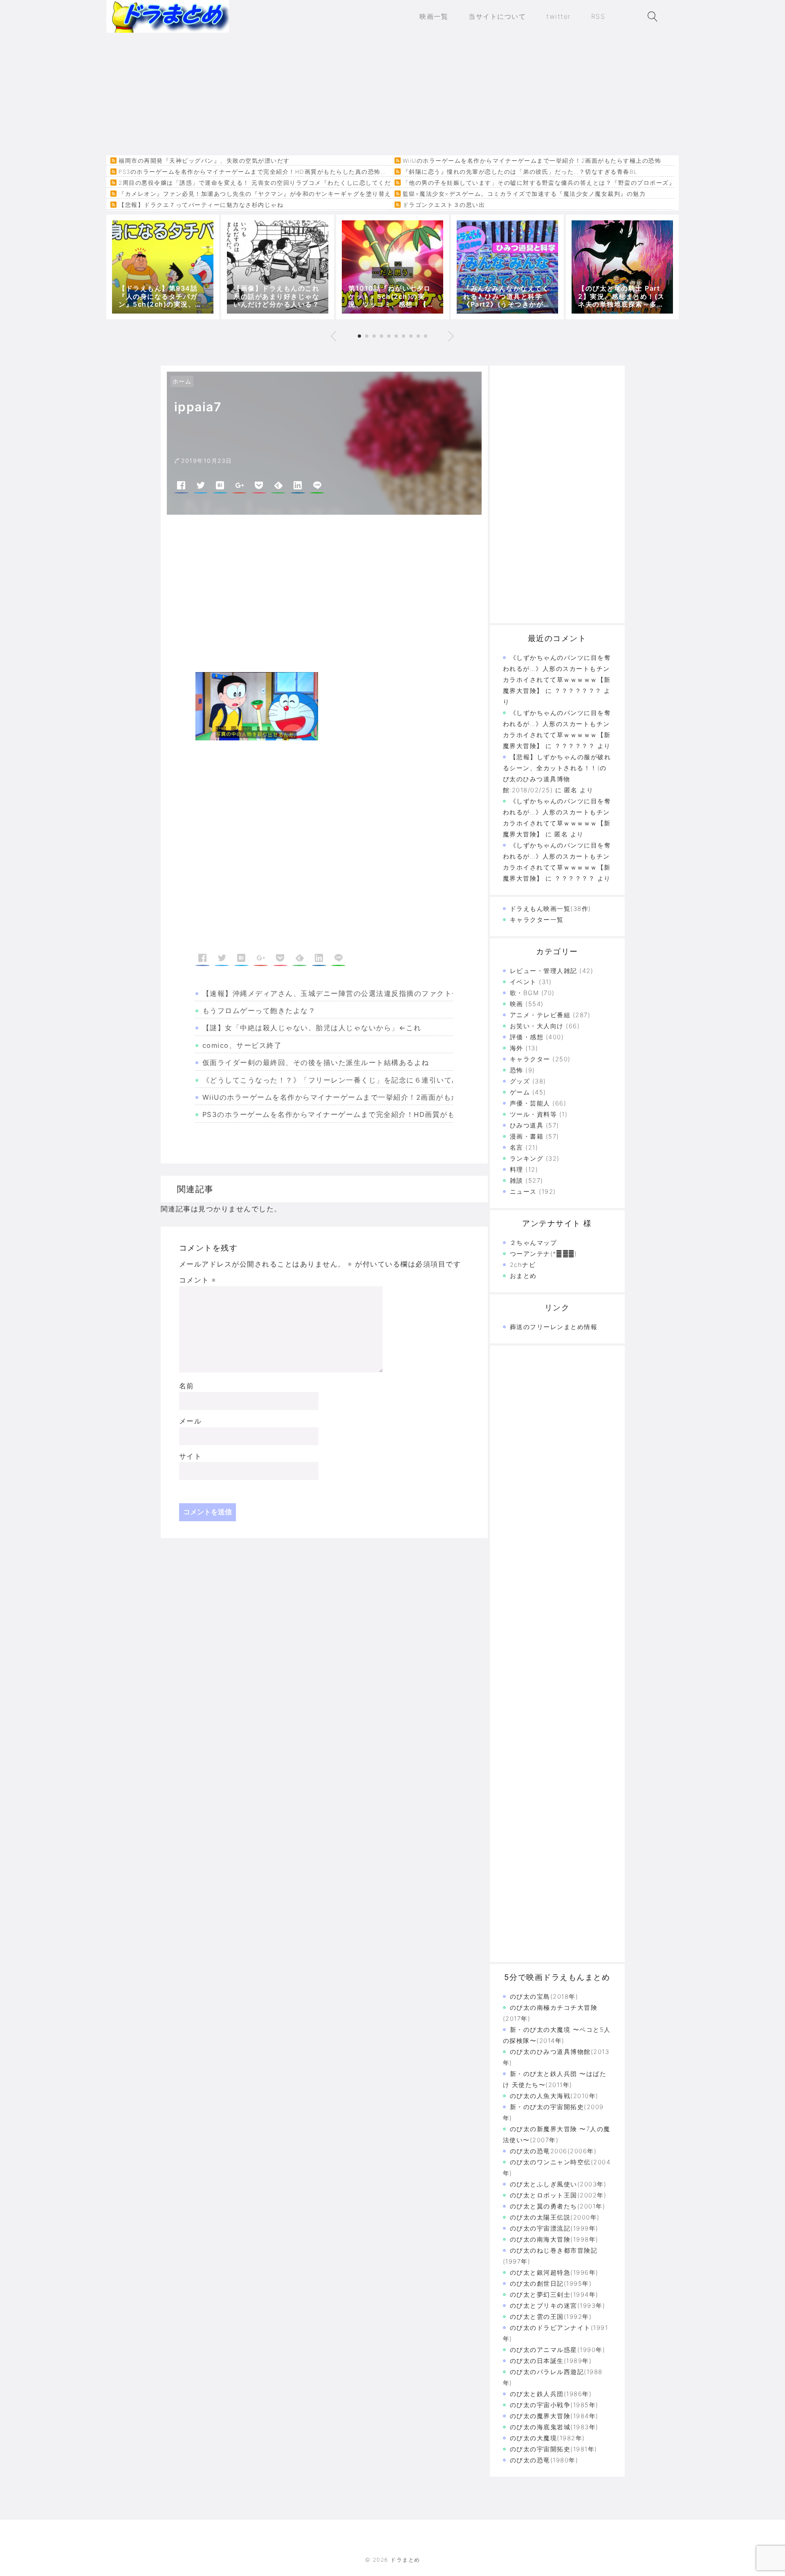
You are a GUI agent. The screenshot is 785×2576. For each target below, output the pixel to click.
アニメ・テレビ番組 (540, 1015)
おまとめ (523, 1276)
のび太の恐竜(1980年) (544, 2460)
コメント (198, 1280)
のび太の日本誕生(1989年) (551, 2361)
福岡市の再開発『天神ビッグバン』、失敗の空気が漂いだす (204, 161)
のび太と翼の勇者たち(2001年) (558, 2206)
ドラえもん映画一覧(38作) (551, 909)
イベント (523, 982)
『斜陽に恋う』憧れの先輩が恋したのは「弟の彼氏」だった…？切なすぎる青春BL (520, 172)
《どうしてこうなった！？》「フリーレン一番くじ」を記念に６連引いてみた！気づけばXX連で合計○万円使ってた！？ (408, 1080)
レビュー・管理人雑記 (544, 971)
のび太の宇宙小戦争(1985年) (554, 2405)
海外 (517, 1048)
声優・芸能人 (530, 1103)
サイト (191, 1456)
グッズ (520, 1081)
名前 (187, 1386)
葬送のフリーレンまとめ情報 (554, 1327)
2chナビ (523, 1265)
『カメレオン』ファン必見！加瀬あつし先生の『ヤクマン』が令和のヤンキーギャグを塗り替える (258, 194)
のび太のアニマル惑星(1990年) (558, 2350)
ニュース (523, 1192)
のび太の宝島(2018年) (544, 1996)
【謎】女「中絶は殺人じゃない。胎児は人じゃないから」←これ (312, 1028)
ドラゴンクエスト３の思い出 (444, 205)
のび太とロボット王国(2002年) (558, 2195)
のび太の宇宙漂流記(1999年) (554, 2228)
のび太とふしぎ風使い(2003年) (558, 2184)
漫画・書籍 (527, 1136)
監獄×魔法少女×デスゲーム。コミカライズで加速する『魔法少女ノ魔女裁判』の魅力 (524, 194)
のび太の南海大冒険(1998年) (554, 2239)
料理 (517, 1169)
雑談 (517, 1180)
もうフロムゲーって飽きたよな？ (259, 1011)
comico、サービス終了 (242, 1045)
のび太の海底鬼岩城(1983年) (554, 2427)
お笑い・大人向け (537, 1026)
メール (191, 1421)
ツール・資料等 (534, 1114)
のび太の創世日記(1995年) (551, 2283)
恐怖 (517, 1070)
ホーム (182, 381)
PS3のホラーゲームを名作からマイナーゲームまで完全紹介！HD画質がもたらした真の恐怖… (252, 172)
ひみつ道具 (527, 1125)
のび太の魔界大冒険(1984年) (554, 2416)
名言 (517, 1147)
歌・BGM (525, 993)
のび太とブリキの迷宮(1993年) (558, 2306)
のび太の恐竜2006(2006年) (553, 2151)
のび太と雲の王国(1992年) (551, 2317)
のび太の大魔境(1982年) (547, 2438)
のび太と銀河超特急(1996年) (554, 2272)
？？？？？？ (575, 878)
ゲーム (520, 1092)
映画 (517, 1004)
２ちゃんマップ (534, 1243)
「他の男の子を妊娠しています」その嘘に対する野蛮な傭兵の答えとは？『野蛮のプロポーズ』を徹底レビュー (561, 183)
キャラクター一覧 (537, 920)
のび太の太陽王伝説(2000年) (555, 2217)
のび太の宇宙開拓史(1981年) (554, 2449)
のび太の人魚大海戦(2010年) (554, 2096)
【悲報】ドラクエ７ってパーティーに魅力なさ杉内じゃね (201, 205)
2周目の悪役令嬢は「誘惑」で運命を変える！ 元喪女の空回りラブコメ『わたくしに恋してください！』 (267, 183)
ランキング (527, 1158)
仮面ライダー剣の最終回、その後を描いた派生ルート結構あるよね (316, 1063)
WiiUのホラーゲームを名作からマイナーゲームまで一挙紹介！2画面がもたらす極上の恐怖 (532, 161)
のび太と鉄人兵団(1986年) (551, 2394)
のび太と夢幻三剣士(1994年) (554, 2295)
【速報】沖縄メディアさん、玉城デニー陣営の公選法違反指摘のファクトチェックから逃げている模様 (376, 993)
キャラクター (530, 1059)
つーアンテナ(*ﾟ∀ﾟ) (544, 1254)
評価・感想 (527, 1037)
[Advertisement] (392, 94)
